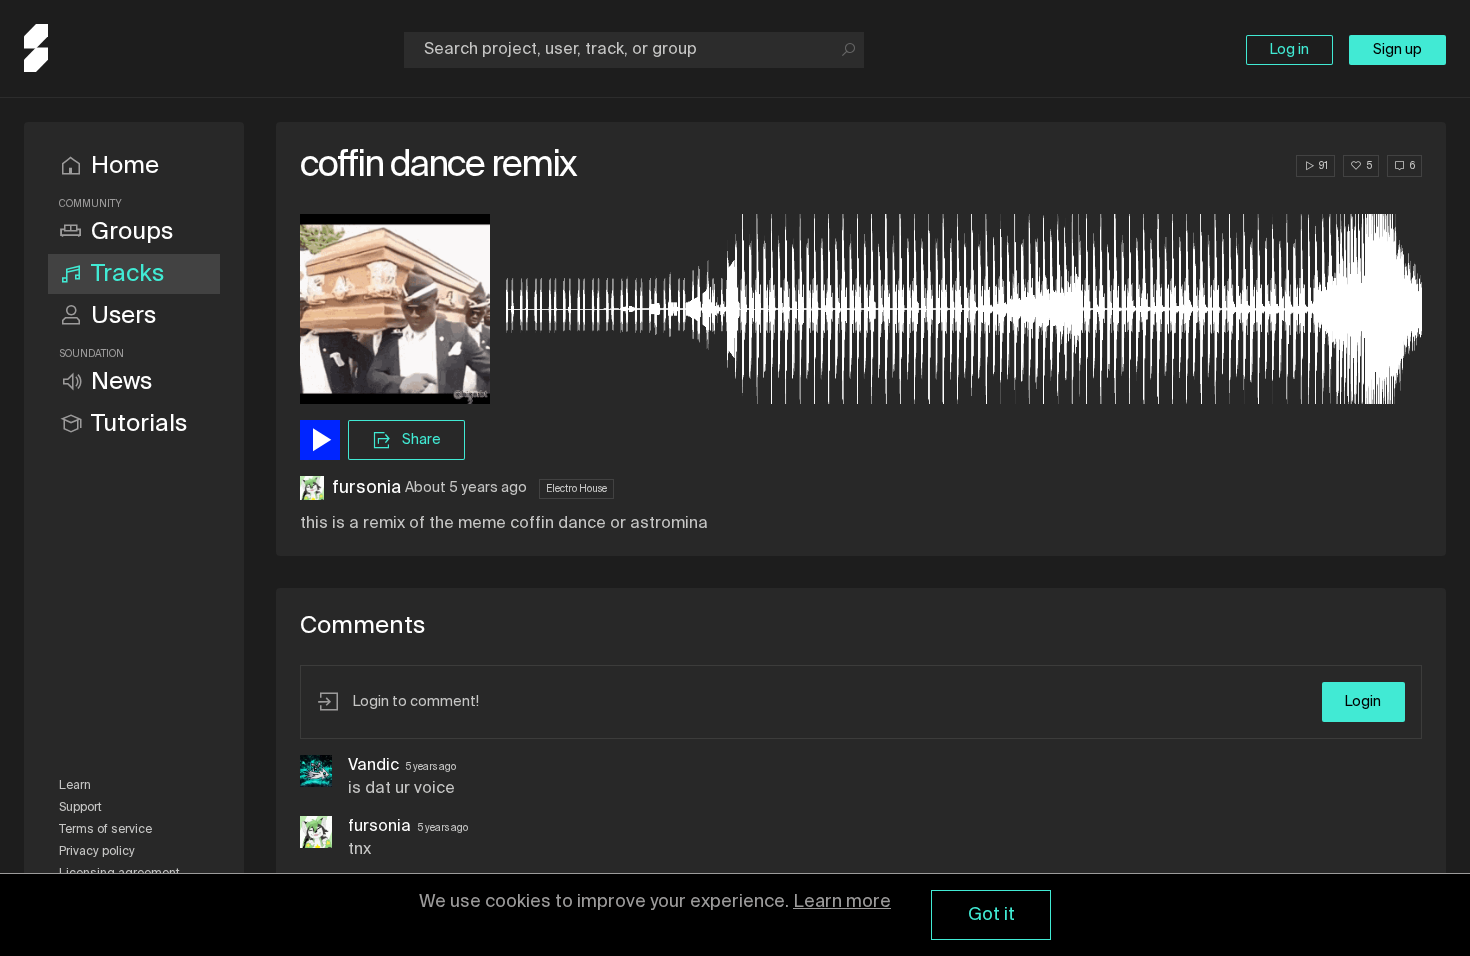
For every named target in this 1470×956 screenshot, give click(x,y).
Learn (75, 786)
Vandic (373, 766)
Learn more (842, 902)
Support (80, 808)
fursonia (366, 488)
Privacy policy (97, 852)
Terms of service (105, 830)
